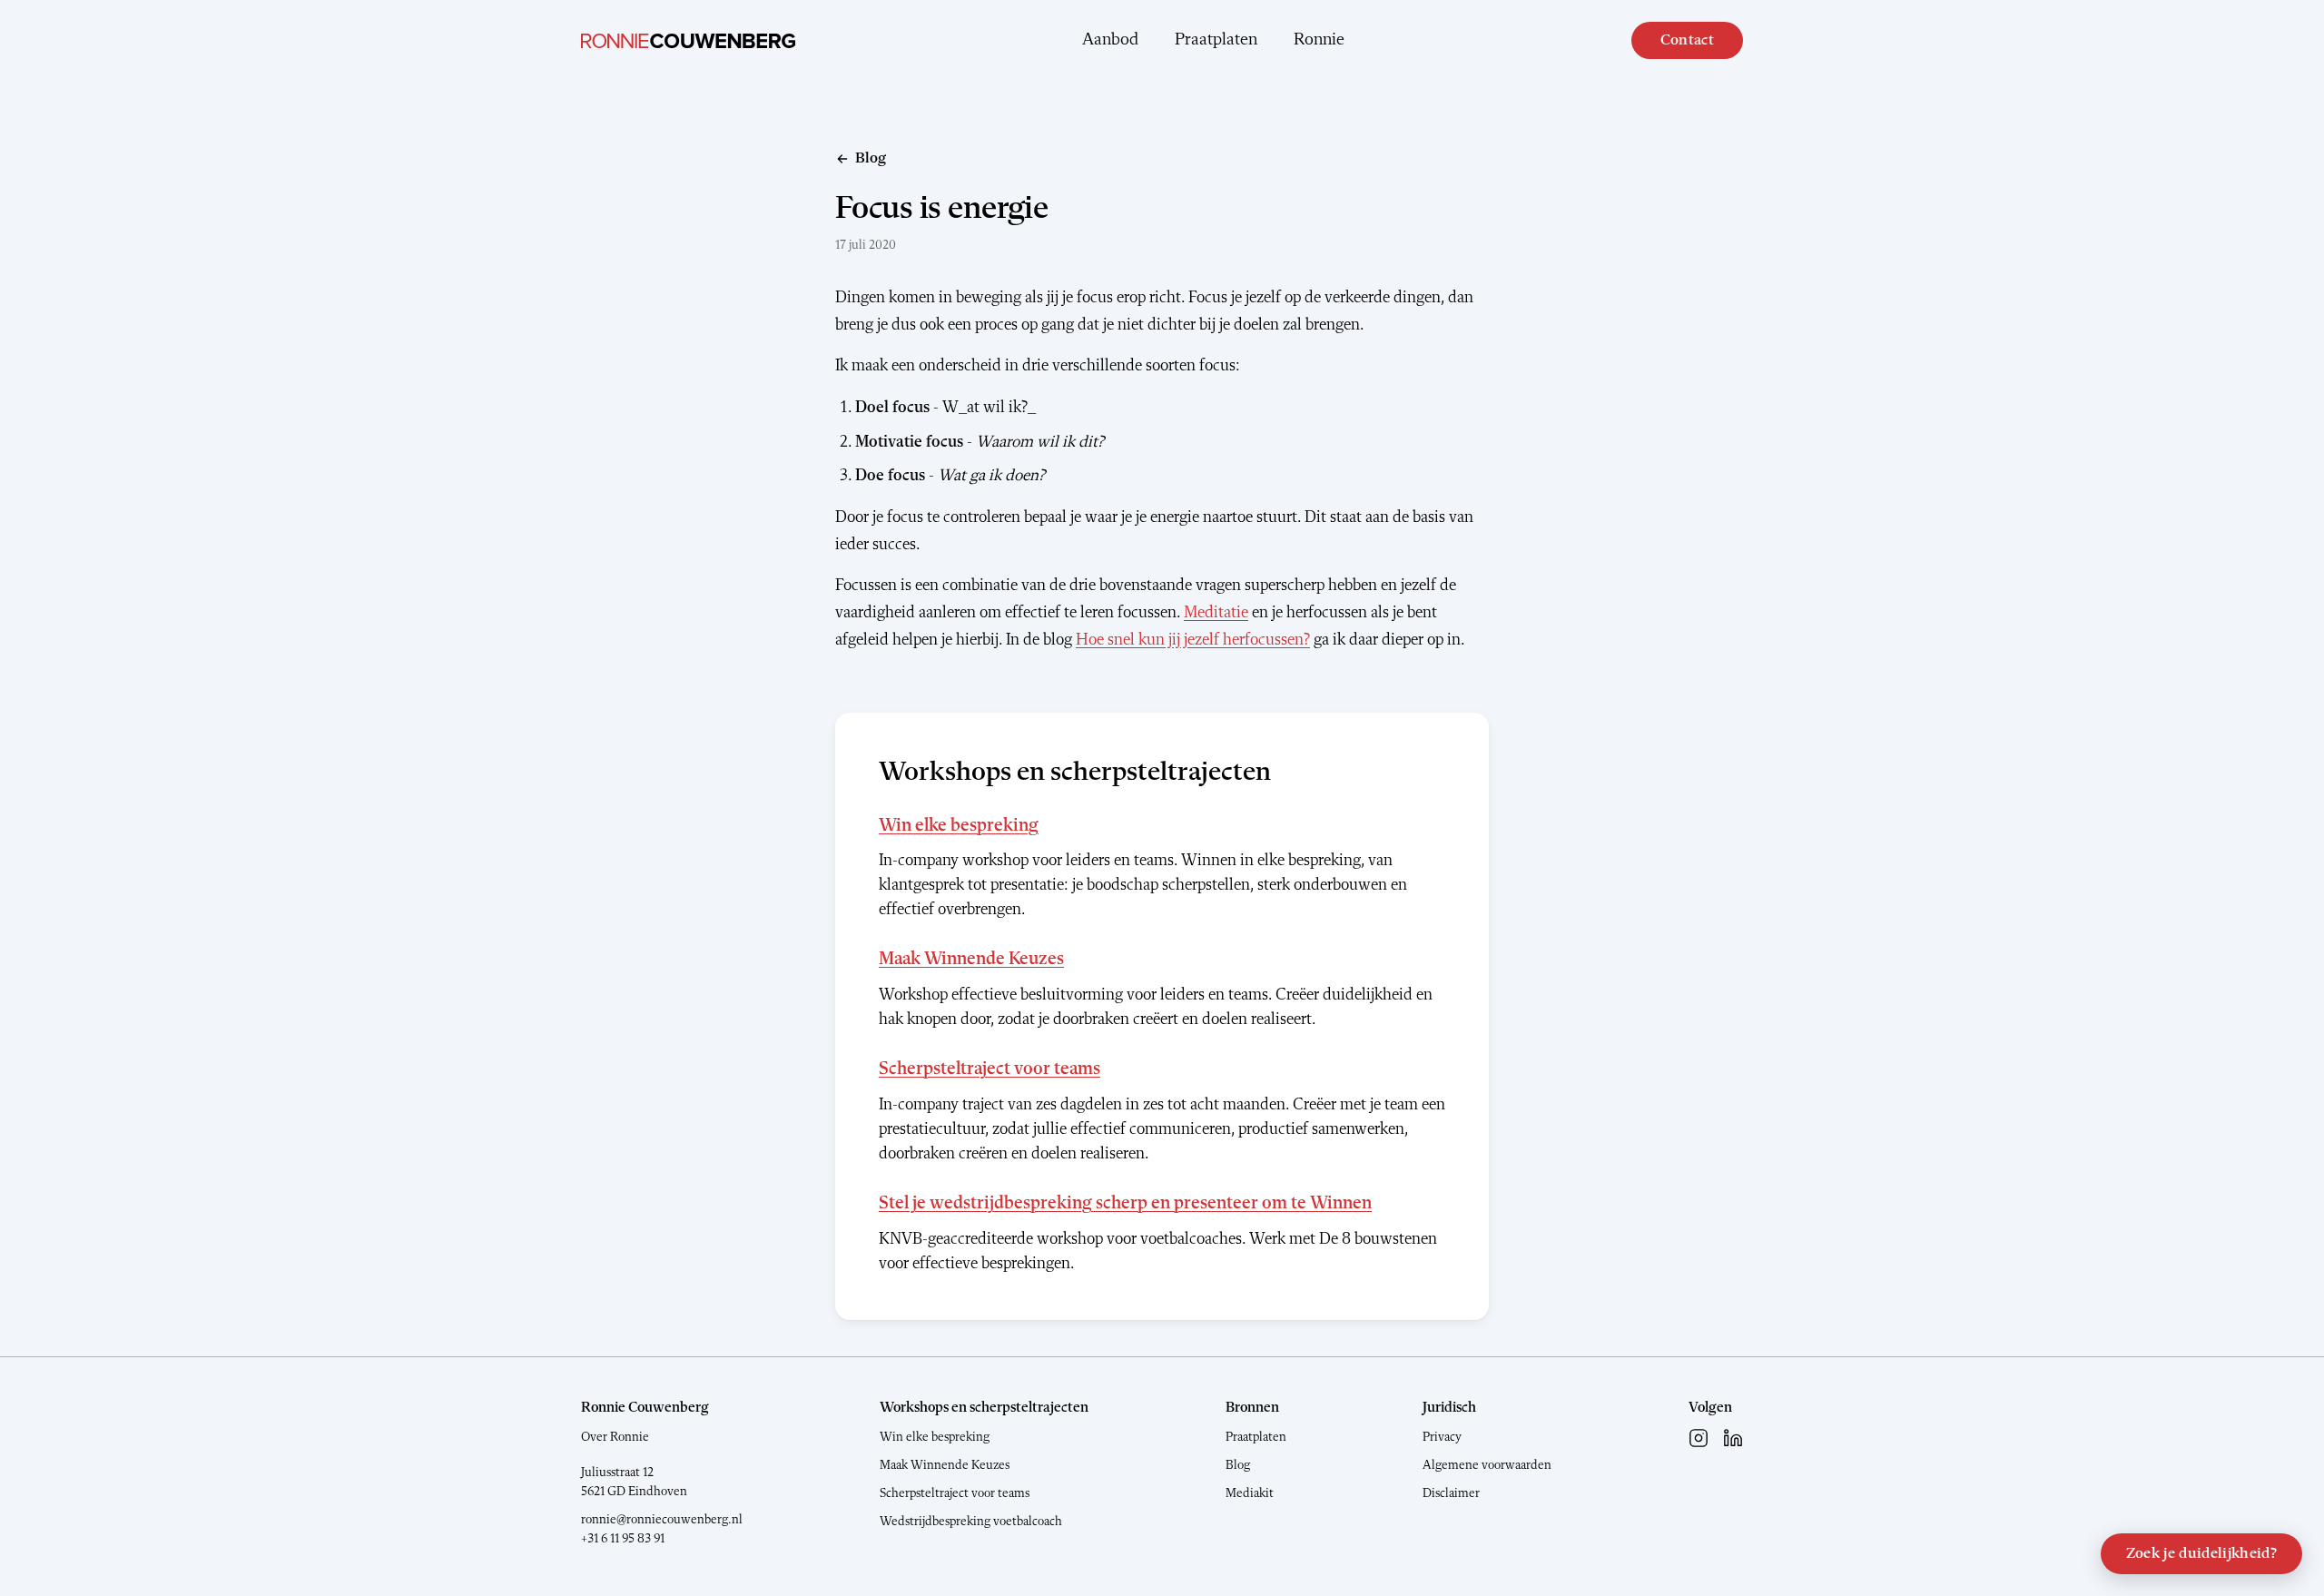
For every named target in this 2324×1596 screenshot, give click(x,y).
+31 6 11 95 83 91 (623, 1539)
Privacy (1442, 1437)
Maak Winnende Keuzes (971, 960)
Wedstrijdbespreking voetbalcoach (971, 1522)
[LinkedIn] (1733, 1438)
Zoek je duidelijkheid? (2201, 1554)
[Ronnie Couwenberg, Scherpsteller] (688, 41)
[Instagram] (1699, 1438)
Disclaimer (1451, 1493)
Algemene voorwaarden (1487, 1465)
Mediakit (1250, 1493)
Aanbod (1110, 40)
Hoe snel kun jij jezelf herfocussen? (1193, 640)
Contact (1687, 40)
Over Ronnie (615, 1437)
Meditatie (1216, 613)
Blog (1238, 1465)
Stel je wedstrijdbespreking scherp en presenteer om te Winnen (1125, 1204)
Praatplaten (1216, 40)
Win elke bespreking (959, 826)
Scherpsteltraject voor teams (990, 1069)
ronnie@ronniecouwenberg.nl (662, 1520)
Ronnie (1319, 40)
